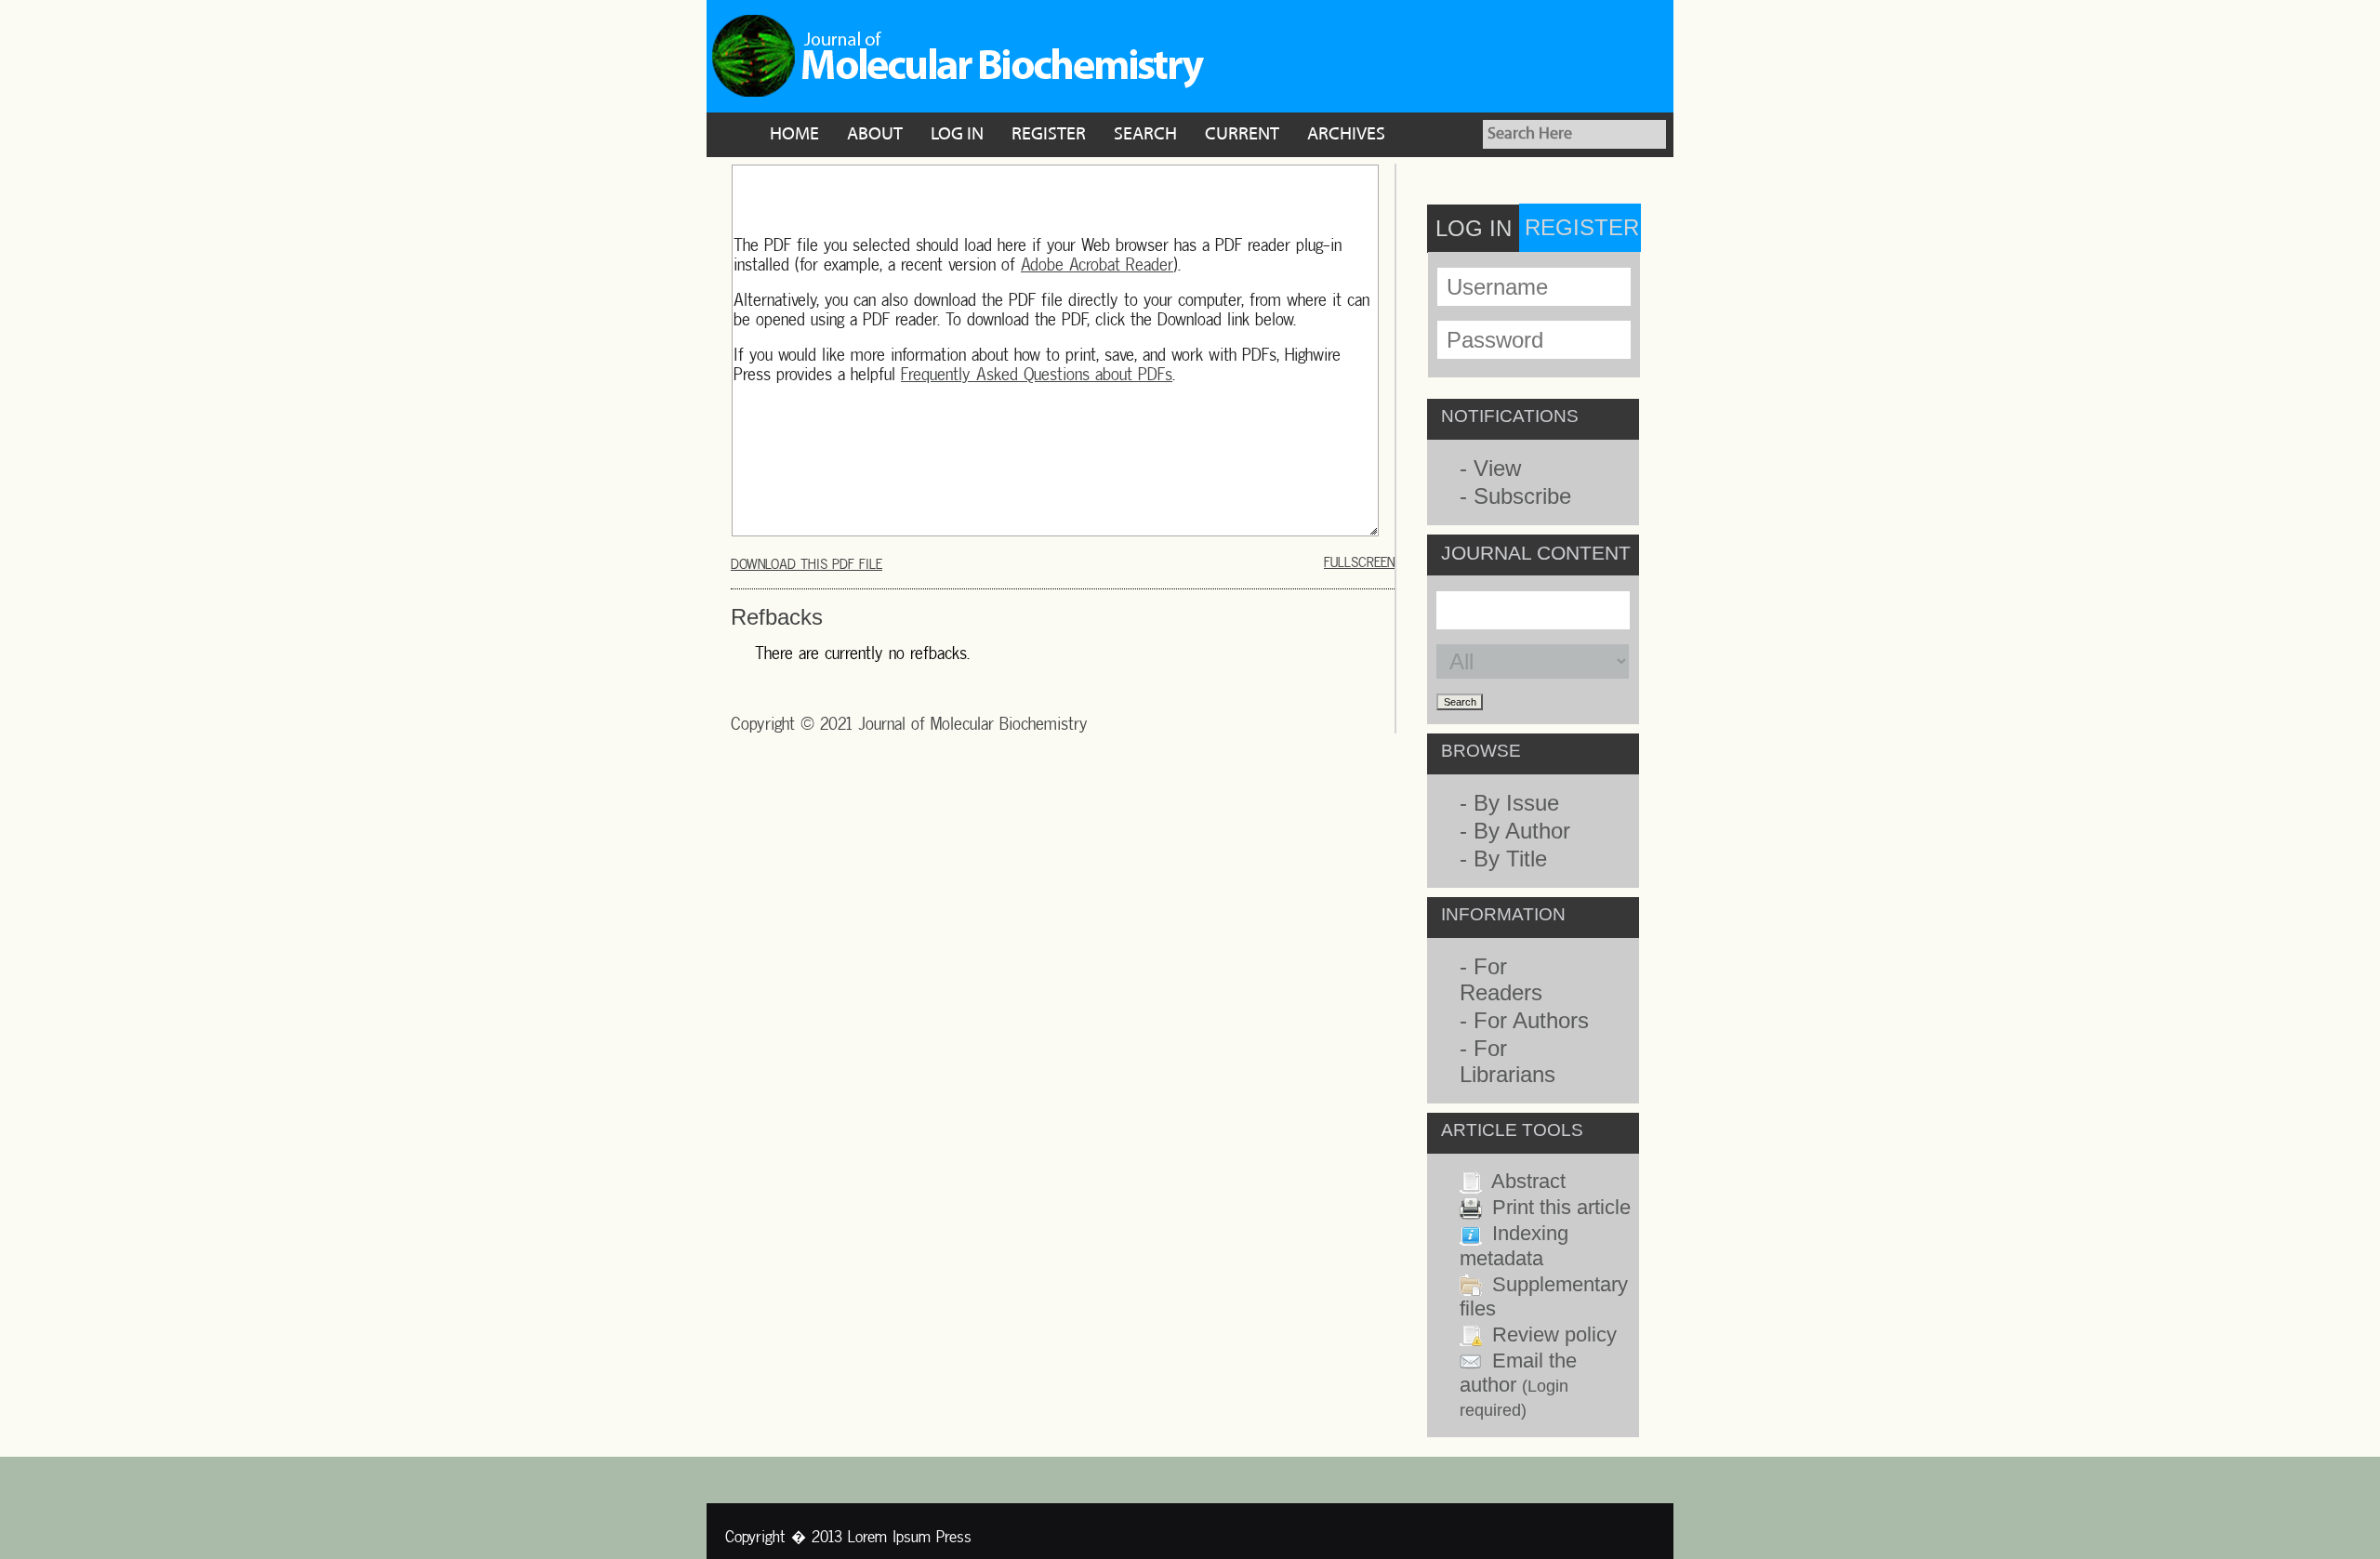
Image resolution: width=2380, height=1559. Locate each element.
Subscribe (1522, 496)
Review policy (1554, 1334)
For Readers (1501, 979)
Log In (957, 135)
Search (1145, 135)
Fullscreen (1359, 562)
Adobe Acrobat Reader (1097, 264)
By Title (1510, 859)
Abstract (1528, 1181)
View (1497, 468)
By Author (1522, 831)
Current (1242, 135)
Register (1049, 135)
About (875, 135)
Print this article (1561, 1207)
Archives (1346, 135)
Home (794, 135)
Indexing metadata (1514, 1245)
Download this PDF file (807, 564)
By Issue (1516, 803)
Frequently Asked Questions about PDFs (1037, 374)
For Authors (1531, 1020)
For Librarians (1507, 1061)
